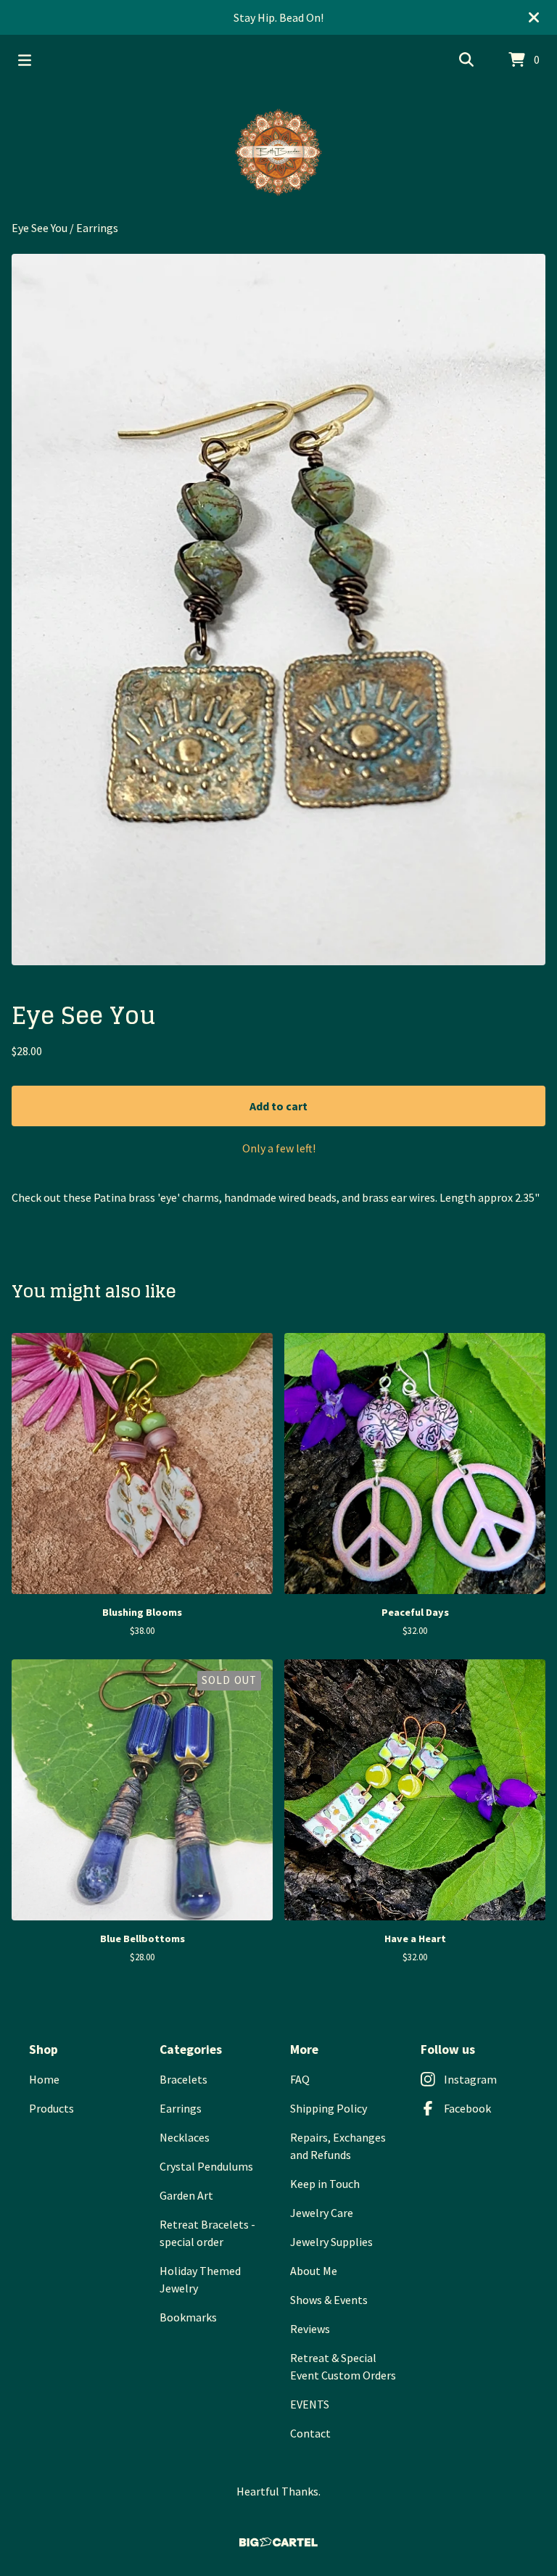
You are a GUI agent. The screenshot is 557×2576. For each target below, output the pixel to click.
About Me (314, 2271)
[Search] (466, 60)
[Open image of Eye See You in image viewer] (278, 610)
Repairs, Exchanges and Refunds (338, 2146)
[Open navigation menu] (25, 60)
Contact (310, 2433)
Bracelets (183, 2079)
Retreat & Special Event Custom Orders (343, 2366)
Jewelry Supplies (331, 2242)
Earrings (97, 228)
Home (44, 2079)
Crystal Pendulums (206, 2166)
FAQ (300, 2079)
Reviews (310, 2329)
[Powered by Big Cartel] (278, 2542)
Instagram (470, 2079)
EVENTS (310, 2404)
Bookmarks (188, 2317)
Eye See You (40, 228)
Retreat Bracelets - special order (207, 2233)
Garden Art (186, 2195)
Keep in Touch (325, 2184)
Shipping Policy (329, 2108)
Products (51, 2108)
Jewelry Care (322, 2213)
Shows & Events (329, 2300)
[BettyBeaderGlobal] (278, 152)
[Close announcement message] (534, 17)
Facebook (467, 2108)
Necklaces (185, 2137)
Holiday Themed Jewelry (200, 2279)
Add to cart (278, 1106)
